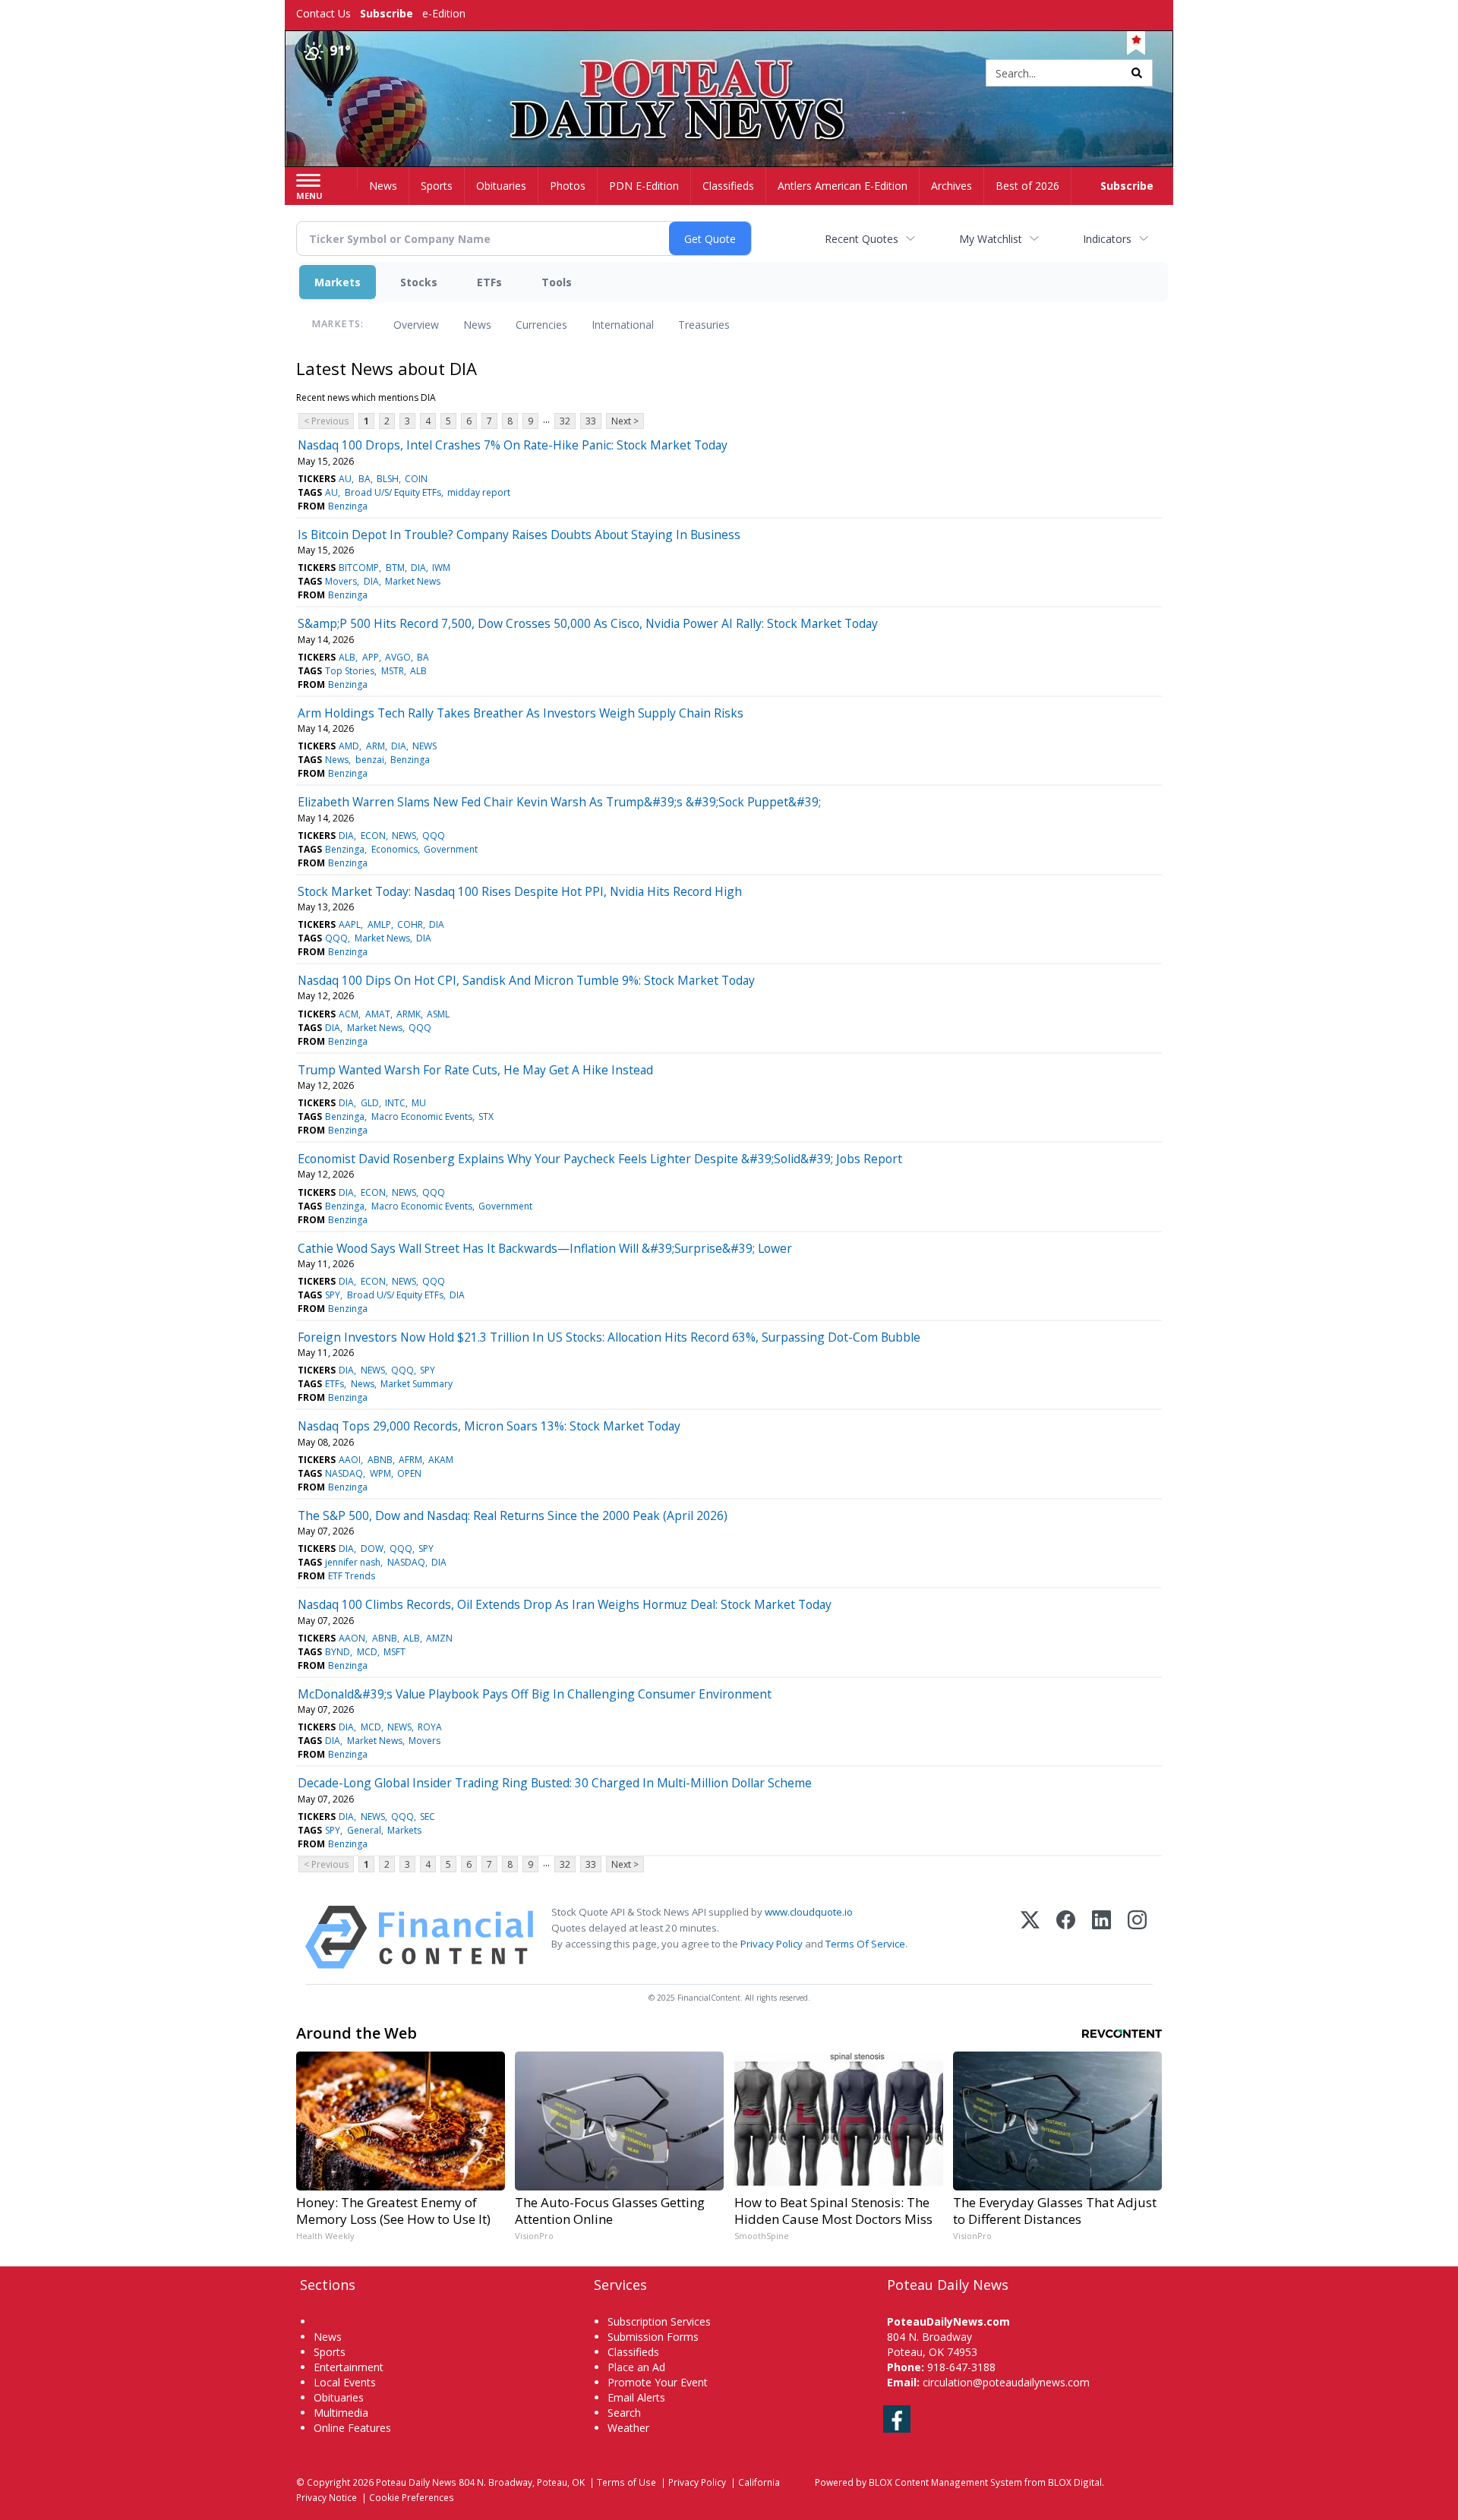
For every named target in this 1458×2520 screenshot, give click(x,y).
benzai (370, 760)
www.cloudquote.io (809, 1912)
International (623, 325)
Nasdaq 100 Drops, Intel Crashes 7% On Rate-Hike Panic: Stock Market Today (513, 445)
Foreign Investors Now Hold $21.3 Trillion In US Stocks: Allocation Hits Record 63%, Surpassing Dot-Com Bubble (609, 1337)
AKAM (441, 1460)
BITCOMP (359, 568)
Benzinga (348, 506)
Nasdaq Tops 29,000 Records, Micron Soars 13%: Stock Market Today (489, 1426)
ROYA (430, 1727)
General (364, 1830)
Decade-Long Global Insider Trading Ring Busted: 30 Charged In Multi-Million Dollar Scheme (555, 1783)
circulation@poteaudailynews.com (1006, 2382)
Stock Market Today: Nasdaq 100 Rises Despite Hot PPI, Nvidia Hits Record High (520, 891)
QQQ (434, 836)
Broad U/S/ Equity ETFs (393, 492)
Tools (557, 282)
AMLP (379, 924)
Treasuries (704, 325)
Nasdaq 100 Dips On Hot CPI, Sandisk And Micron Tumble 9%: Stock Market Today (526, 980)
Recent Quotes (862, 239)
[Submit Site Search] (1137, 73)
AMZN (439, 1638)
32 (565, 421)
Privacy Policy (772, 1944)
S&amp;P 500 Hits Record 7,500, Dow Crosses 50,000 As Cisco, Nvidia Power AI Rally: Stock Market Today (588, 623)
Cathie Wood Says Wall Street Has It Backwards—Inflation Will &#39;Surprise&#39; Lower (545, 1248)
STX (486, 1116)
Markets (338, 282)
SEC (428, 1817)
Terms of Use (626, 2482)
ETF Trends (352, 1576)
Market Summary (417, 1384)
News (477, 325)
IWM (441, 568)
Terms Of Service (865, 1944)
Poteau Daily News (416, 2482)
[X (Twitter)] (1030, 1937)
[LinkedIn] (1101, 1937)
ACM (349, 1014)
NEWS (424, 746)
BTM (395, 568)
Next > (625, 421)
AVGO (398, 657)
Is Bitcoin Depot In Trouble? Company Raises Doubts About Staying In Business (519, 535)
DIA (418, 568)
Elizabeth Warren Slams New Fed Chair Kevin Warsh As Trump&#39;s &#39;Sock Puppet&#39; (559, 802)
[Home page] (729, 74)
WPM (380, 1473)
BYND (338, 1652)
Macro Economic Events (422, 1116)
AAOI (350, 1460)
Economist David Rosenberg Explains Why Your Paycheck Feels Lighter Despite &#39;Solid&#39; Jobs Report (600, 1159)
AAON (352, 1638)
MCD (367, 1652)
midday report (479, 492)
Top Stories (350, 671)
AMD (349, 746)
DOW (372, 1549)
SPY (333, 1295)
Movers (341, 581)
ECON (373, 836)
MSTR (393, 671)
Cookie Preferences (412, 2497)
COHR (410, 924)
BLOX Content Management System (945, 2482)
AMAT (378, 1014)
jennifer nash (353, 1562)
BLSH (388, 479)
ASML (438, 1014)
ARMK (409, 1014)
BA (364, 479)
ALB (347, 657)
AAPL (350, 924)
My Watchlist (991, 239)
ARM (376, 746)
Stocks (419, 282)
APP (371, 657)
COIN (416, 479)
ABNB (380, 1460)
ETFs (489, 282)
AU (345, 479)
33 (591, 421)
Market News (413, 581)
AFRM (410, 1460)
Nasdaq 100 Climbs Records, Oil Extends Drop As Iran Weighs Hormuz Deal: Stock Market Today (565, 1604)
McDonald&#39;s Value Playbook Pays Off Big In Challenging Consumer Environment (535, 1694)
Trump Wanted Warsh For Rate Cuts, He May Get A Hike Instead (475, 1070)
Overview (416, 325)
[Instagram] (1137, 1937)
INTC (395, 1103)
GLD (370, 1103)
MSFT (394, 1652)
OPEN (409, 1473)
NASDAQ (344, 1473)
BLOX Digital (1075, 2482)
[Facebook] (1066, 1937)
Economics (394, 849)
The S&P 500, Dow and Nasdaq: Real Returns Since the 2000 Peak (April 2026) (513, 1515)
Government (451, 849)
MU (419, 1103)
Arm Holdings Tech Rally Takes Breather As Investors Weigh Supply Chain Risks (521, 713)
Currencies (541, 325)
